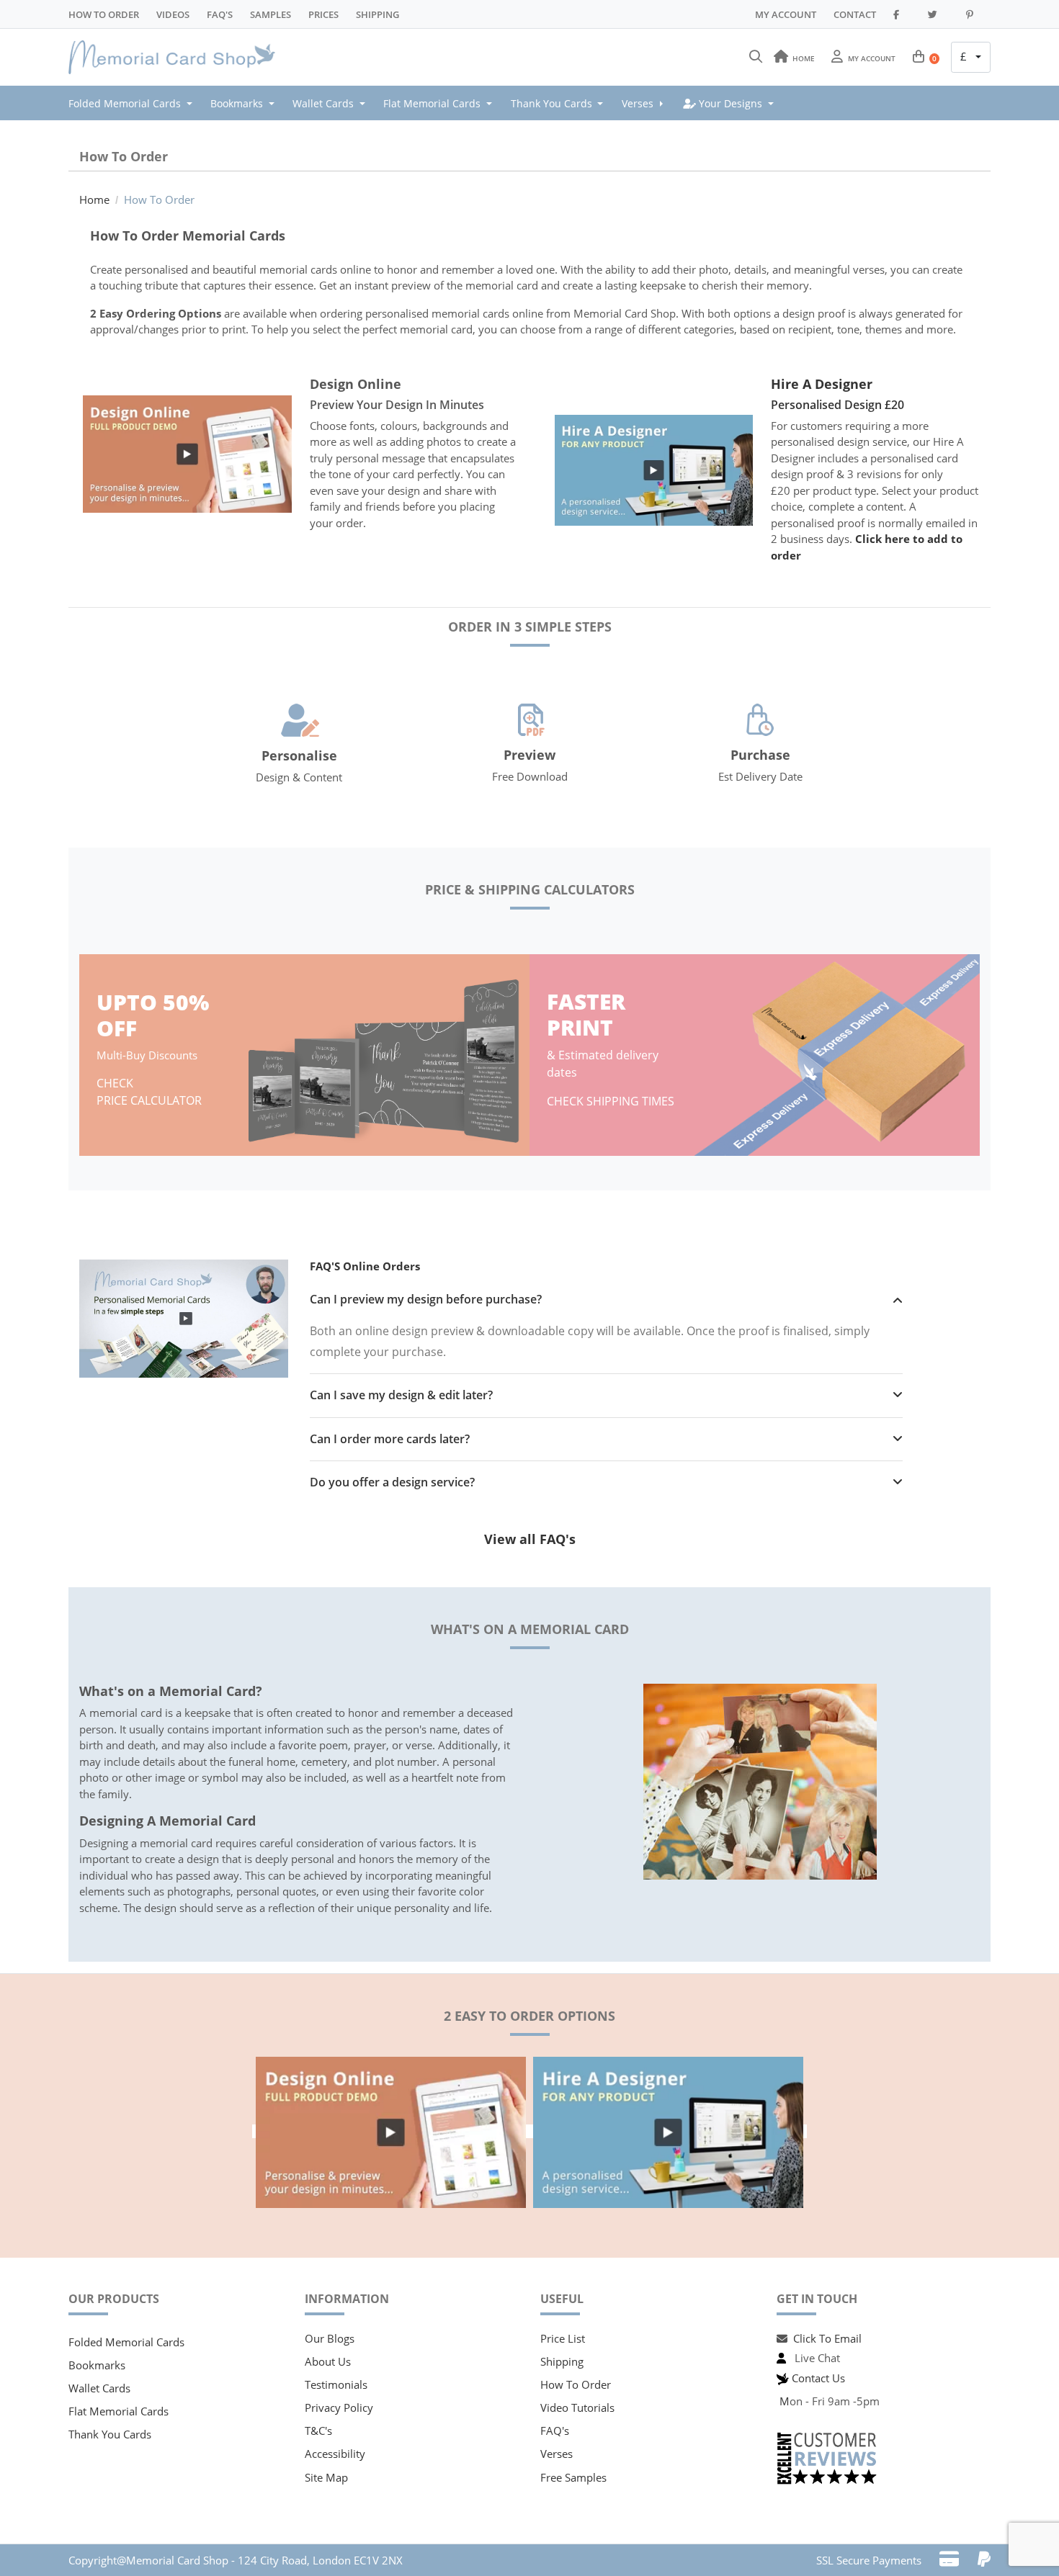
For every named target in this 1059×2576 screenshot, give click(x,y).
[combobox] (971, 58)
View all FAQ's (530, 1539)
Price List (563, 2338)
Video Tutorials (577, 2407)
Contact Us (818, 2378)
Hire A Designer (822, 384)
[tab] (606, 1300)
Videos (173, 14)
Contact (855, 14)
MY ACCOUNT (786, 14)
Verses (557, 2454)
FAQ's (555, 2431)
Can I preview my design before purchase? (426, 1300)
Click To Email (827, 2338)
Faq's (220, 14)
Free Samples (573, 2477)
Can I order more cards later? (390, 1439)
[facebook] (902, 14)
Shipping (377, 14)
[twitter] (938, 14)
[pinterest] (975, 14)
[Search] (756, 57)
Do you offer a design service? (392, 1482)
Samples (271, 14)
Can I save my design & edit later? (401, 1395)
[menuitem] (135, 103)
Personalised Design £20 (837, 405)
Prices (323, 14)
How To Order (104, 14)
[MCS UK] (176, 58)
